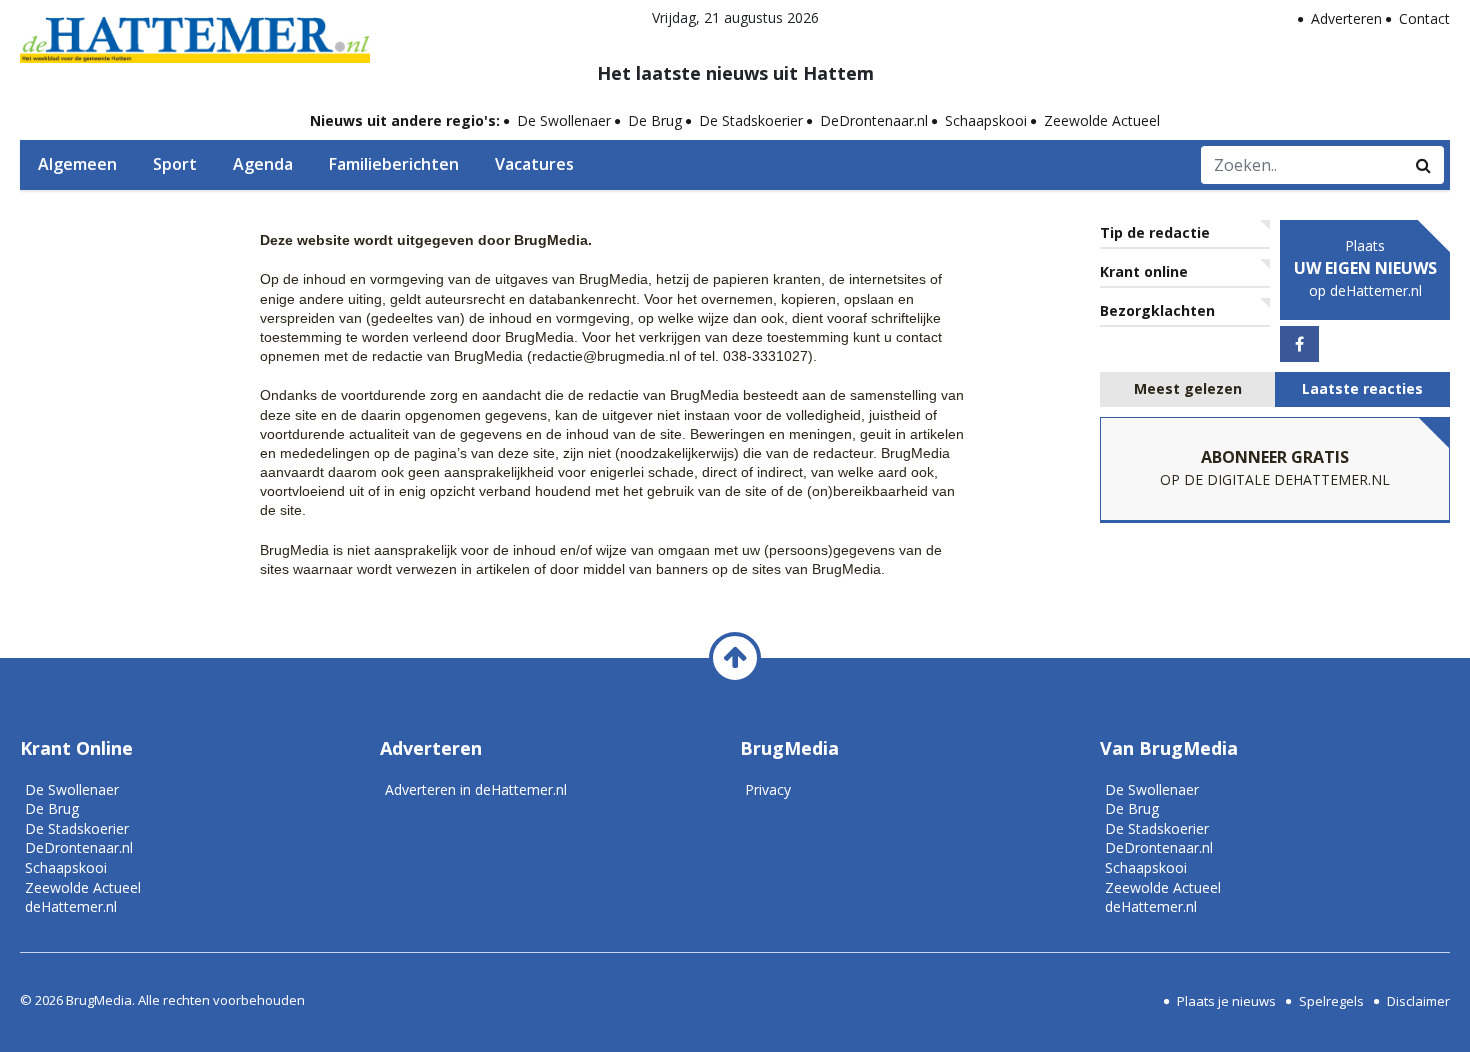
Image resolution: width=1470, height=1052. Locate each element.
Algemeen (77, 164)
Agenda (263, 164)
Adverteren (1346, 18)
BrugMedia (99, 1000)
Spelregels (1331, 1001)
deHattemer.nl (71, 906)
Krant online (1144, 271)
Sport (175, 164)
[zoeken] (1424, 165)
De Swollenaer (564, 120)
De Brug (655, 120)
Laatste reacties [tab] (1362, 388)
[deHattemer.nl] (195, 35)
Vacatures (534, 164)
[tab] (1187, 389)
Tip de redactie (1155, 232)
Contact (1424, 18)
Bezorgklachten (1157, 310)
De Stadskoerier (751, 120)
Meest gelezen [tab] (1188, 388)
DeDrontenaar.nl (874, 120)
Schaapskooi (986, 120)
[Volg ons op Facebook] (1299, 344)
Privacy (768, 789)
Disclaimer (1418, 1001)
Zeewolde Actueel (1102, 120)
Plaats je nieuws (1226, 1001)
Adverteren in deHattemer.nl (476, 789)
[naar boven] (735, 658)
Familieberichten (394, 164)
